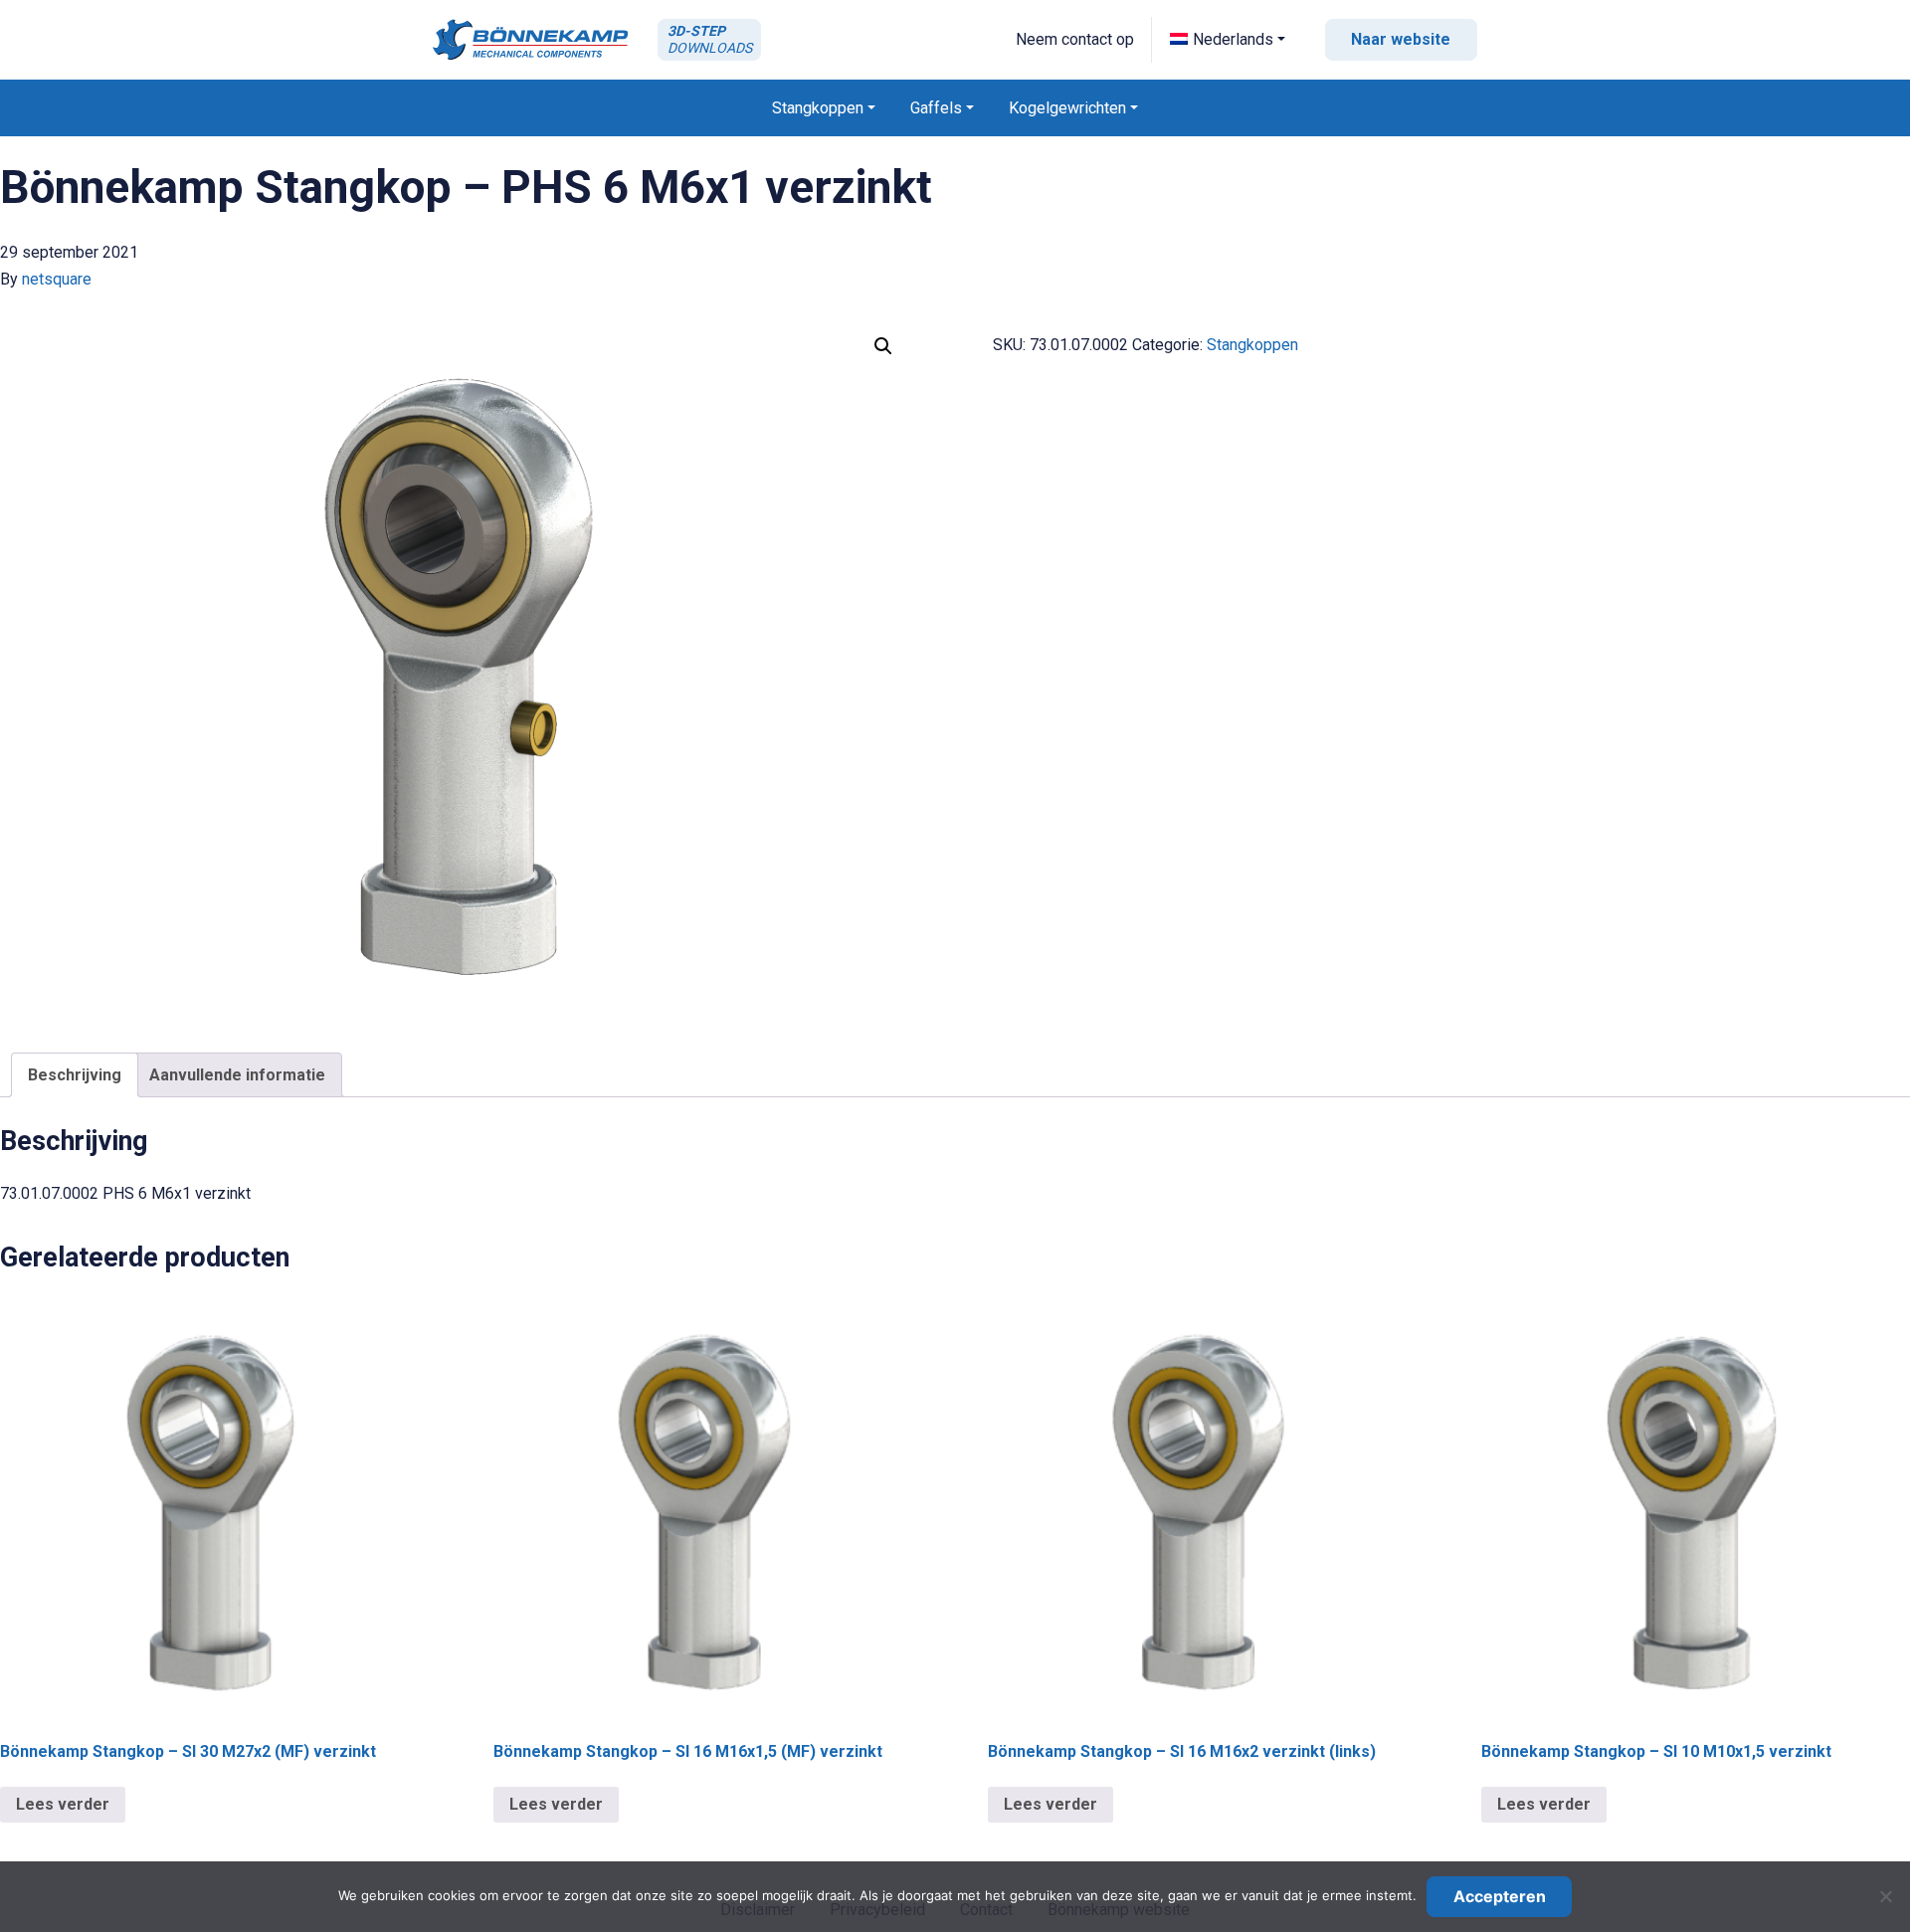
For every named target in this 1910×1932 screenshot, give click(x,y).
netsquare (57, 279)
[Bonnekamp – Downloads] (530, 39)
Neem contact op (1075, 39)
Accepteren (1500, 1896)
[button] (1228, 39)
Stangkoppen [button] (818, 108)
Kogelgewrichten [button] (1067, 108)
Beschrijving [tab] (75, 1075)
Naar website (1401, 39)
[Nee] (1885, 1896)
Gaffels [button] (936, 108)
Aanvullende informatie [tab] (237, 1075)
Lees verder (63, 1804)
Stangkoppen (1252, 345)
